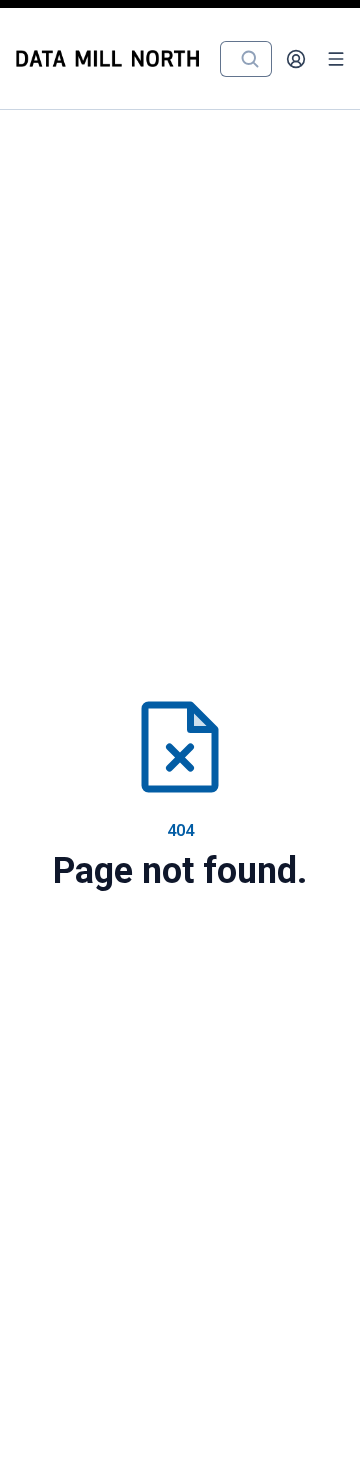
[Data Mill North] (112, 58)
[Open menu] (336, 59)
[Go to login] (296, 59)
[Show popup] (256, 59)
